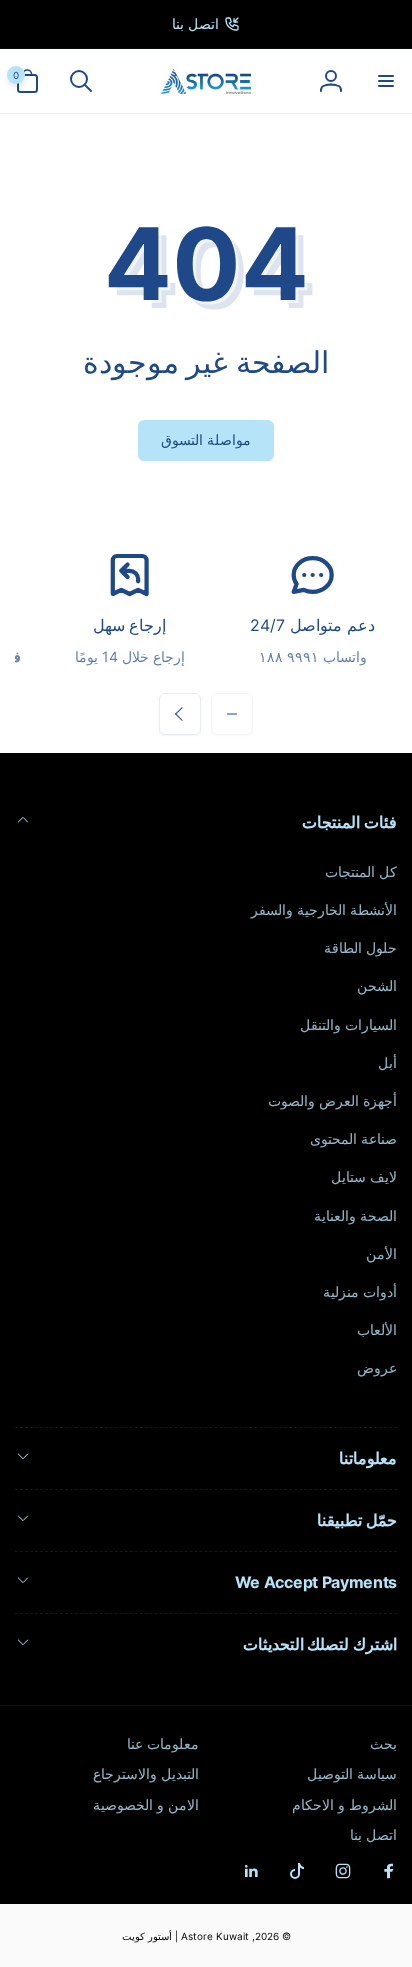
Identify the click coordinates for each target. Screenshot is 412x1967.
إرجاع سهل (130, 625)
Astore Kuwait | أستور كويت (185, 1936)
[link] (206, 24)
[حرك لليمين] (180, 714)
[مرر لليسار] (232, 714)
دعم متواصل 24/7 (312, 625)
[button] (385, 81)
